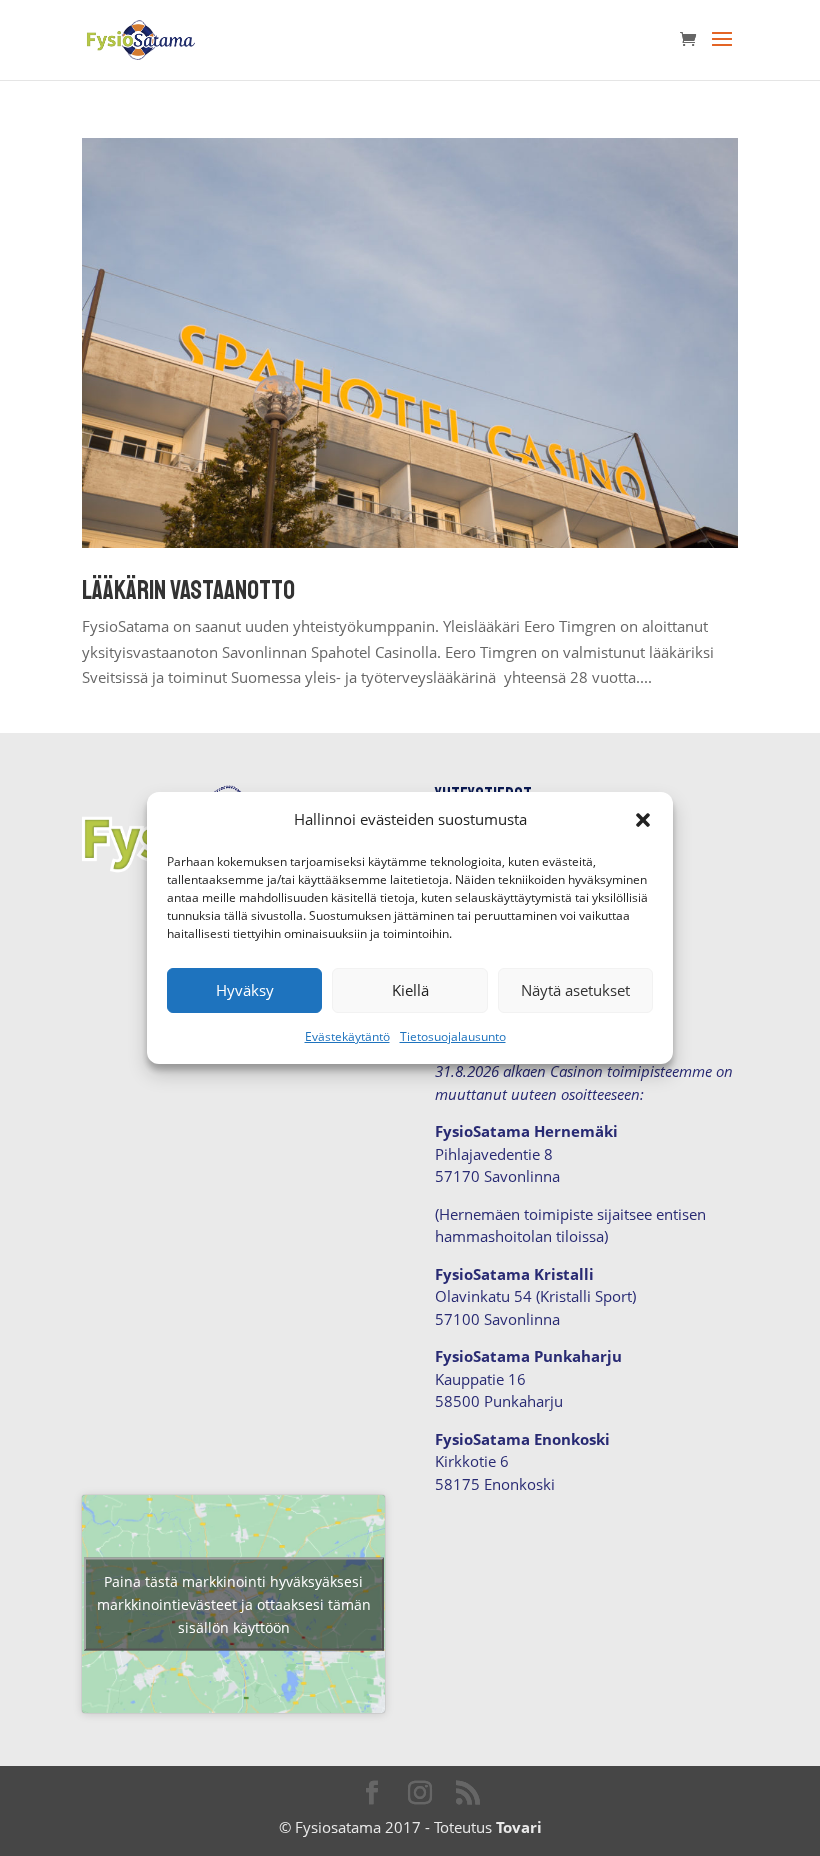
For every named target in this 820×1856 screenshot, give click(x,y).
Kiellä (410, 990)
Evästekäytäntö (347, 1036)
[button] (643, 820)
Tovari (519, 1827)
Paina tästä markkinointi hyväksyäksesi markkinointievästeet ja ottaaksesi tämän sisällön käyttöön (234, 1604)
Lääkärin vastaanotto (188, 590)
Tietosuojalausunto (453, 1036)
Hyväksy (245, 990)
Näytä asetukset (575, 990)
